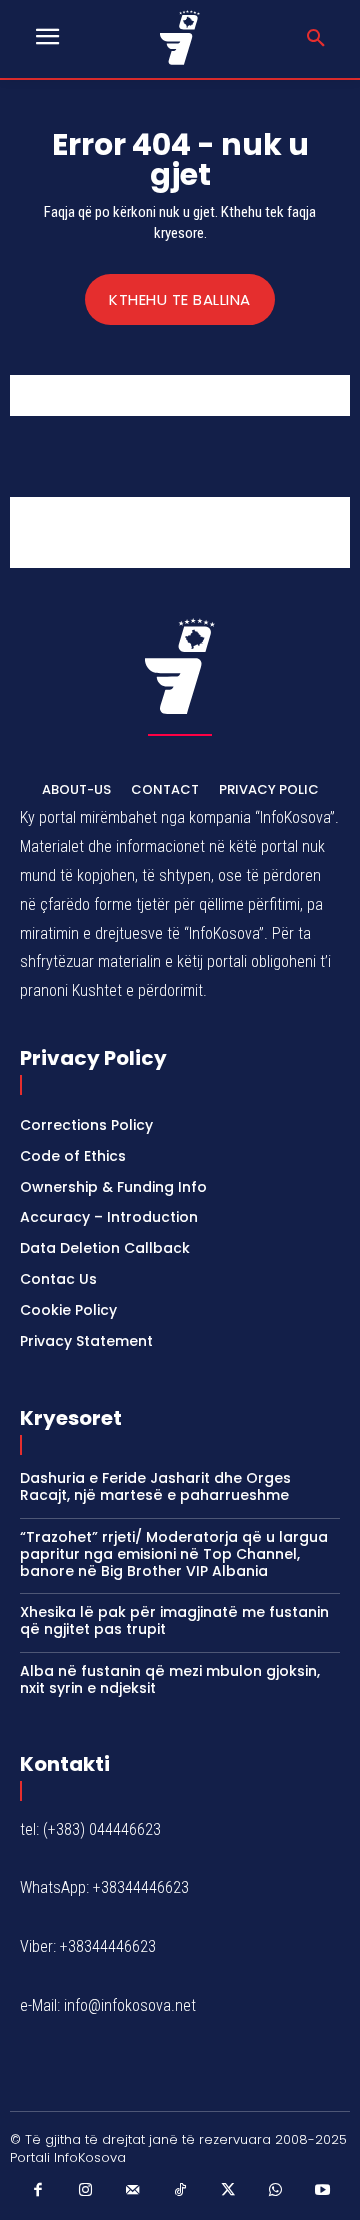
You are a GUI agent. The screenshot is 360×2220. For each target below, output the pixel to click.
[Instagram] (85, 2191)
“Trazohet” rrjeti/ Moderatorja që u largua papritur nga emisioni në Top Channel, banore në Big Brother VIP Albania (174, 1554)
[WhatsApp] (275, 2191)
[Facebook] (38, 2191)
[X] (228, 2191)
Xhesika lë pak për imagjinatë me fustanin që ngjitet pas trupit (174, 1620)
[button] (316, 39)
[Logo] (180, 37)
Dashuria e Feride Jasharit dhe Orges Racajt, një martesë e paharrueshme (155, 1486)
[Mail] (133, 2191)
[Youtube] (323, 2191)
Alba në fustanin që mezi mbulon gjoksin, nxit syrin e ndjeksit (170, 1679)
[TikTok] (180, 2191)
